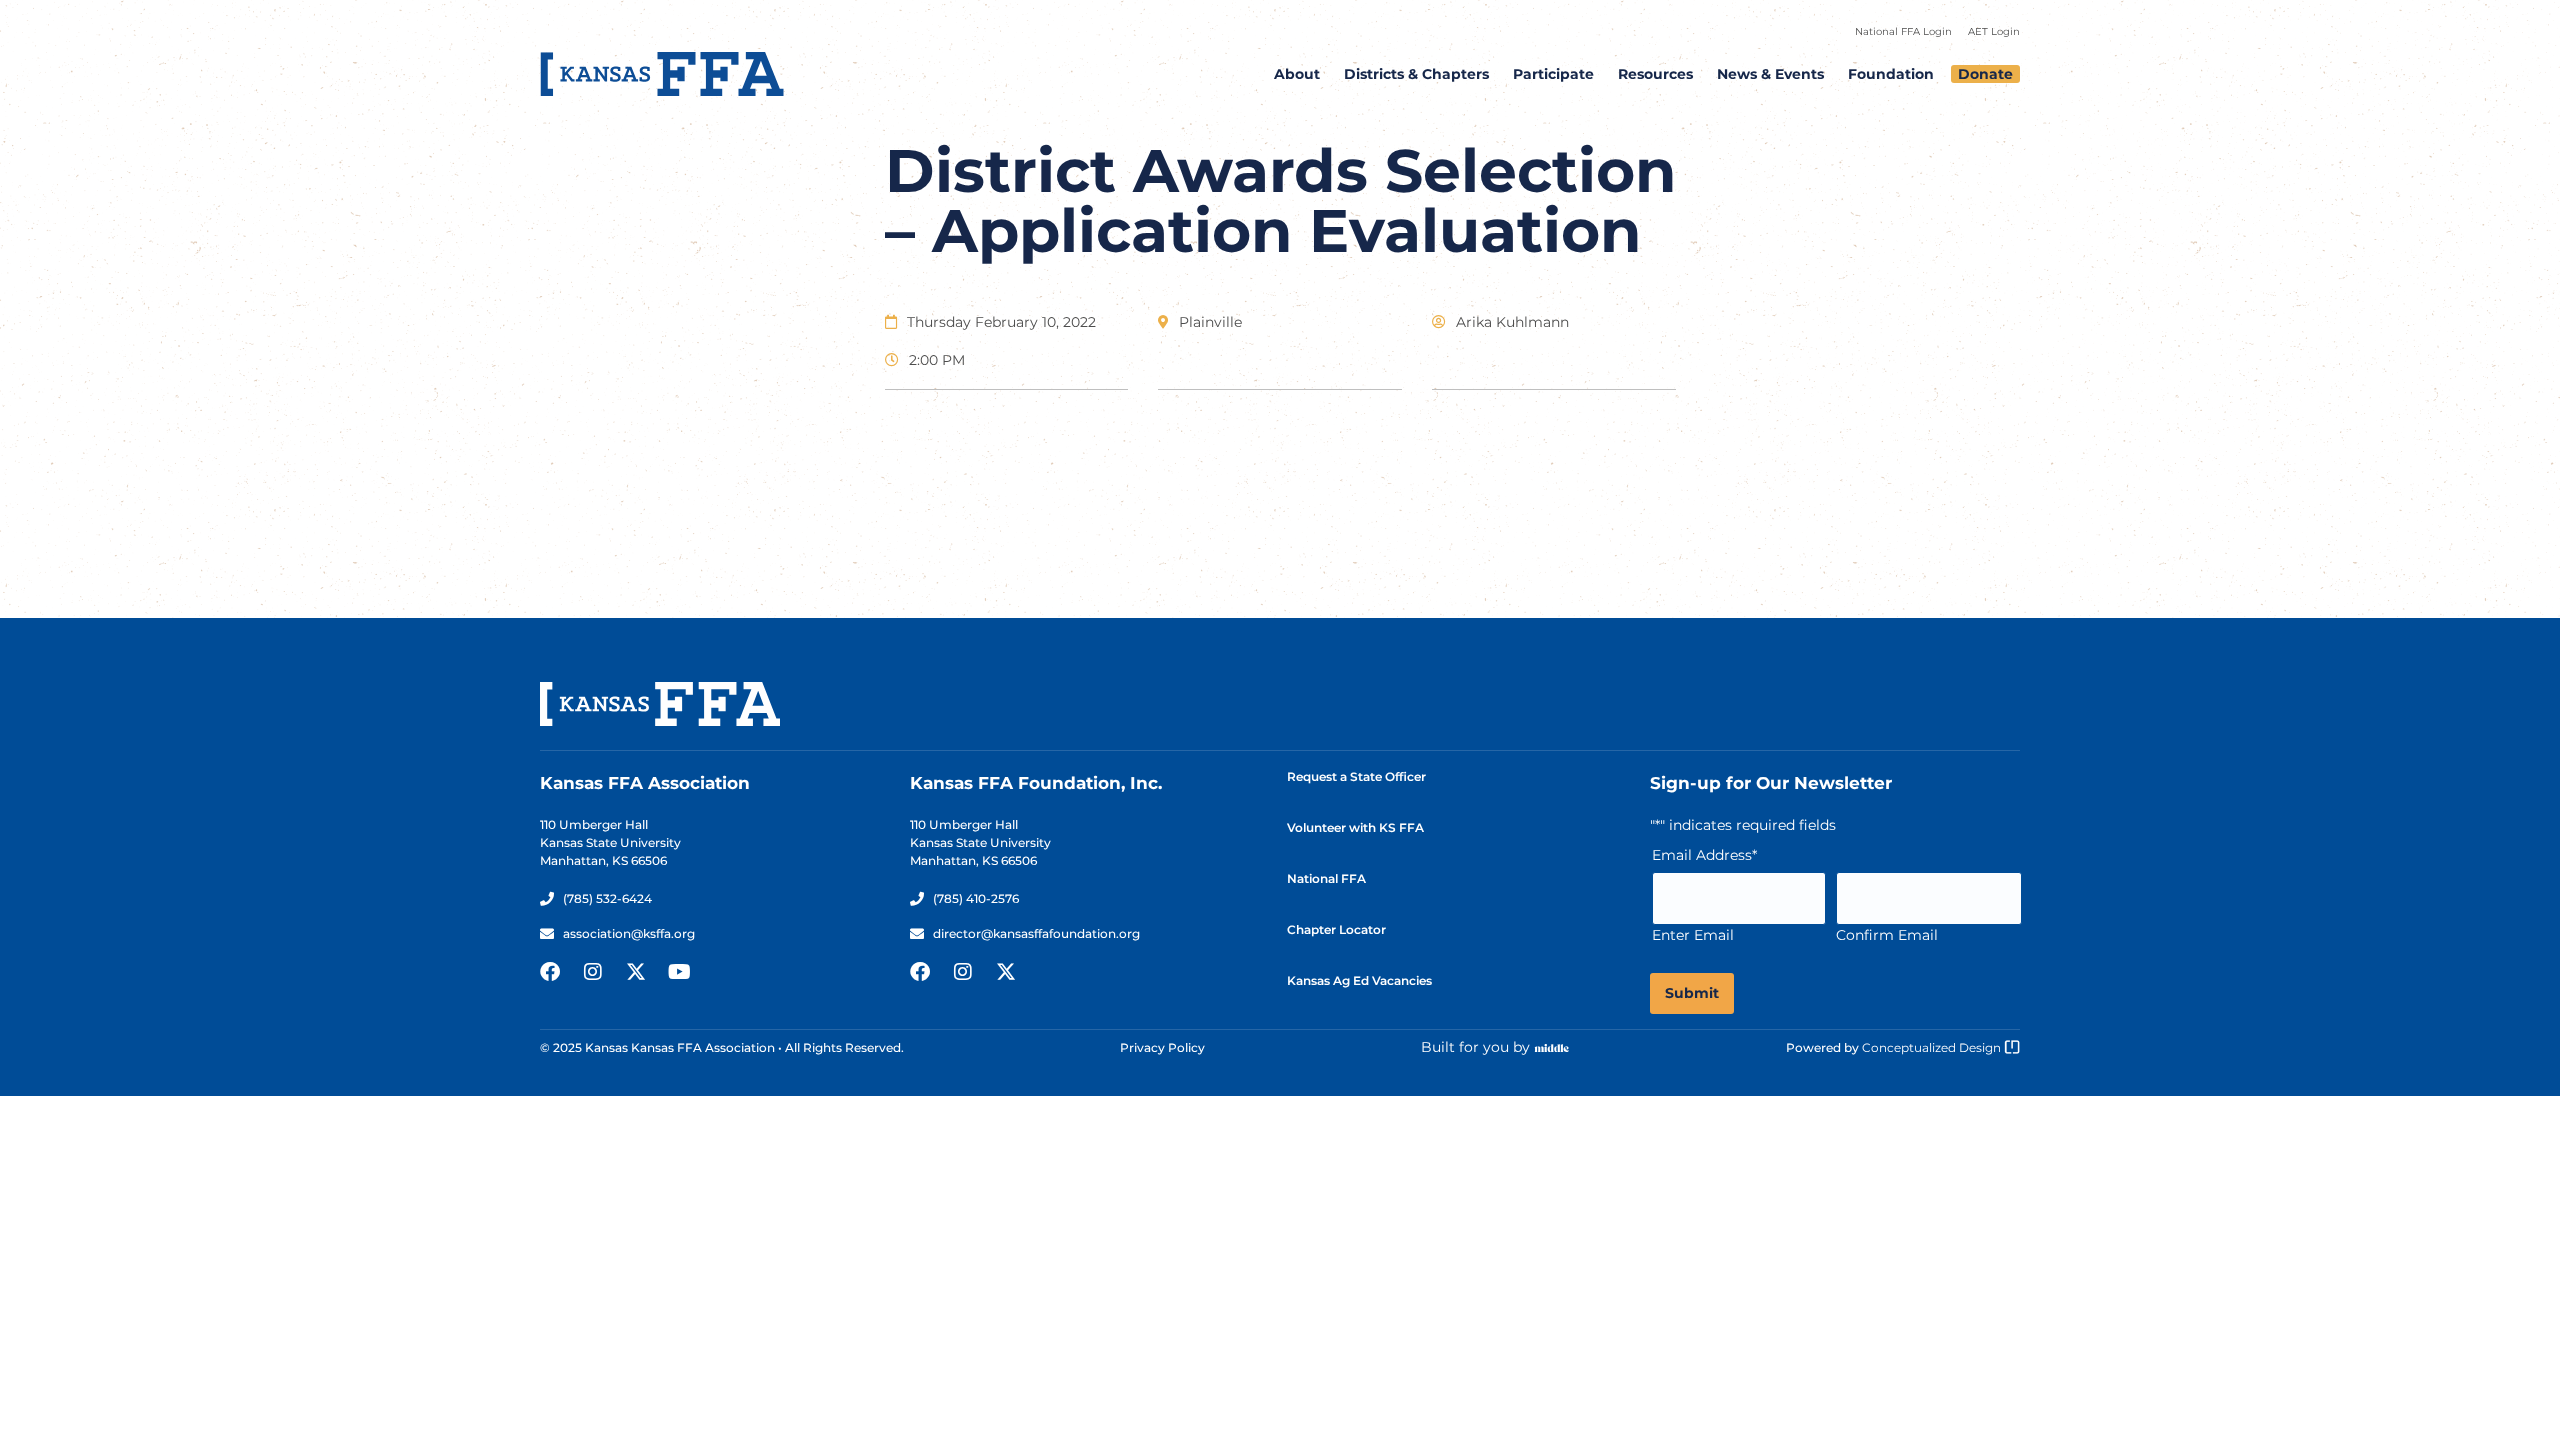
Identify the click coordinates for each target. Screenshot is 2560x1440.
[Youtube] (679, 972)
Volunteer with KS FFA (1355, 827)
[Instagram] (593, 972)
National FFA (1326, 878)
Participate (1553, 74)
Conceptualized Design (1933, 1047)
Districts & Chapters (1416, 74)
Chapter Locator (1336, 929)
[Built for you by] (1552, 1048)
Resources (1655, 74)
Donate (1985, 74)
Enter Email (1693, 935)
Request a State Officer (1356, 776)
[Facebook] (550, 972)
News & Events (1770, 74)
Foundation (1891, 74)
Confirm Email (1887, 935)
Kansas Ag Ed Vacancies (1359, 980)
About (1297, 74)
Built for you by (1475, 1047)
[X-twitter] (636, 972)
